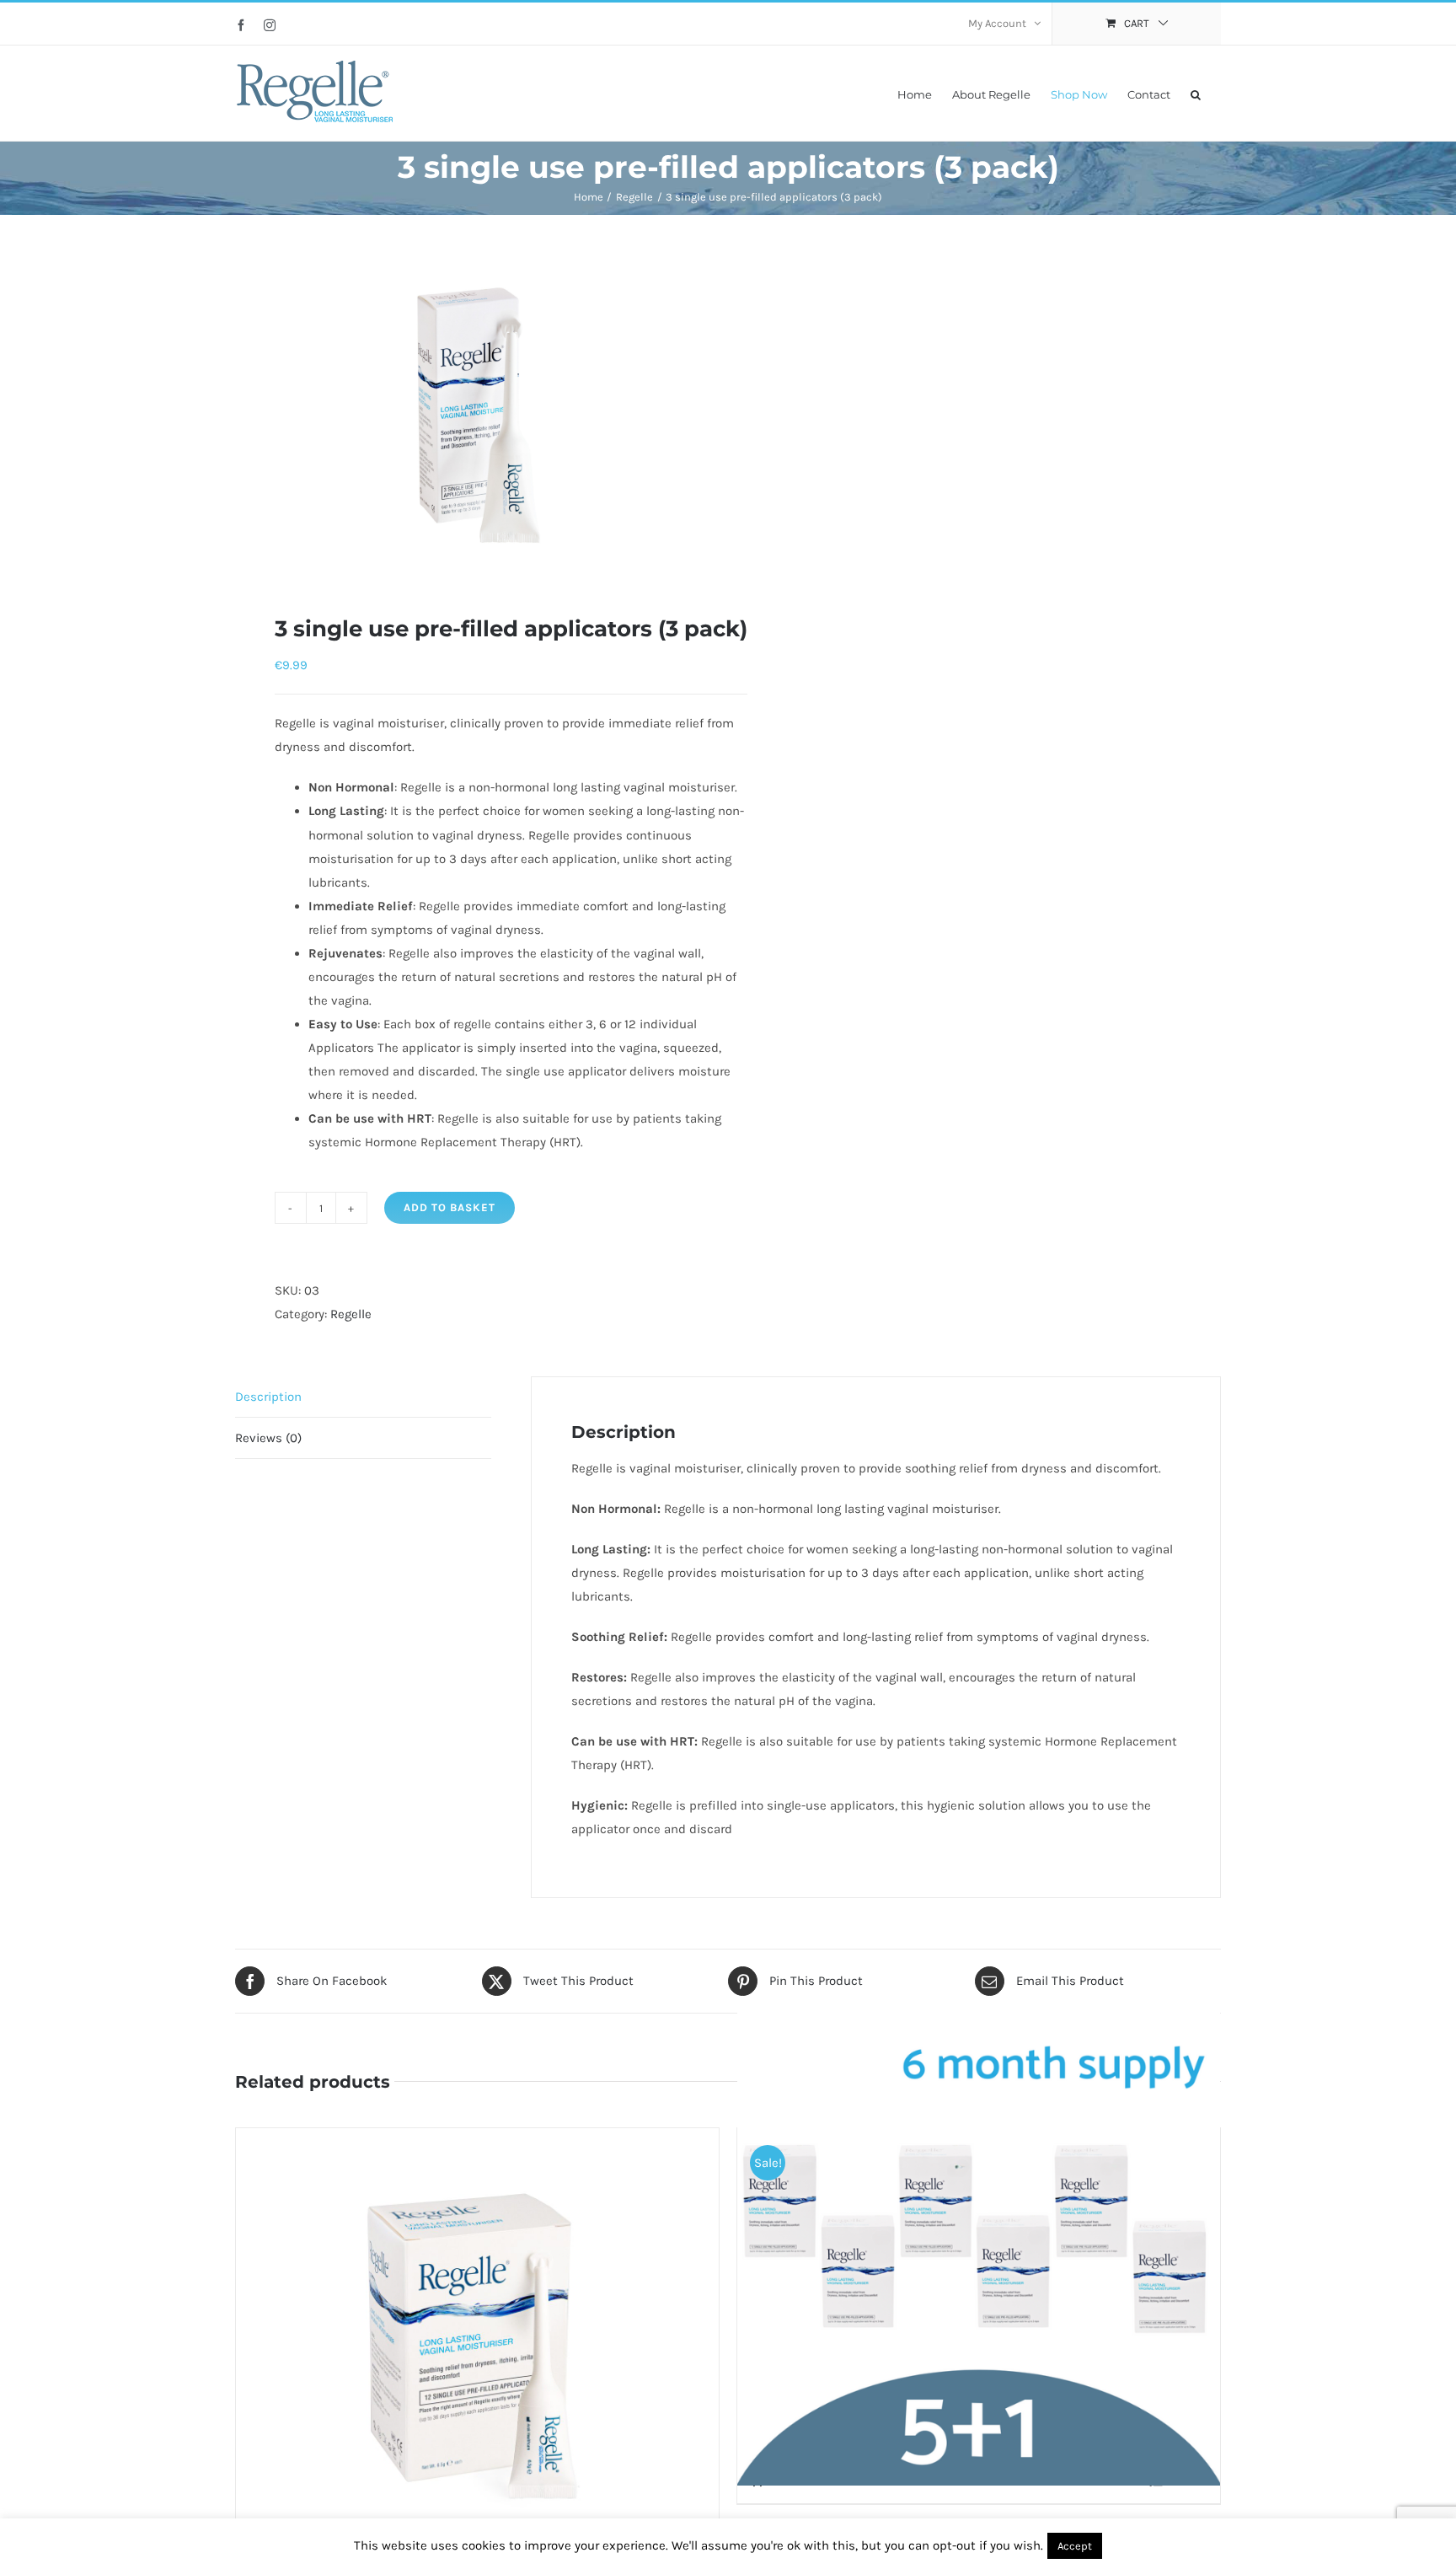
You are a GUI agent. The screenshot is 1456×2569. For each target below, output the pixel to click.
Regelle (351, 1314)
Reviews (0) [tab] (268, 1438)
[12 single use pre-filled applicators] (477, 2339)
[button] (1196, 93)
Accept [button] (1075, 2546)
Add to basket (450, 1207)
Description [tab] (268, 1397)
